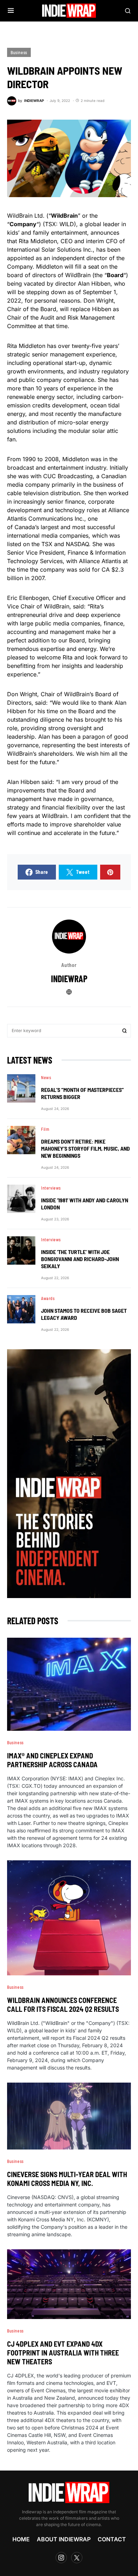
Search (125, 1031)
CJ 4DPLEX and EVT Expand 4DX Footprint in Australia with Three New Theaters (63, 2353)
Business (19, 52)
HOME (21, 2539)
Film (45, 1129)
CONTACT (112, 2539)
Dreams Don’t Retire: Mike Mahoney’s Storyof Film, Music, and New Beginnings (85, 1148)
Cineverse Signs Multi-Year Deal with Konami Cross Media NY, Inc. (67, 2179)
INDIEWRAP (69, 978)
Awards (48, 1298)
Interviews (51, 1188)
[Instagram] (61, 2558)
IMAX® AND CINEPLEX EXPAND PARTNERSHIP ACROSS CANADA (52, 1760)
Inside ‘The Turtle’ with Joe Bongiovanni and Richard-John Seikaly (80, 1259)
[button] (11, 11)
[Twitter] (77, 2558)
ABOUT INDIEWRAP (64, 2539)
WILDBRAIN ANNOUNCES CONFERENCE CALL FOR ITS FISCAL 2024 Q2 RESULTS (63, 2005)
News (46, 1077)
